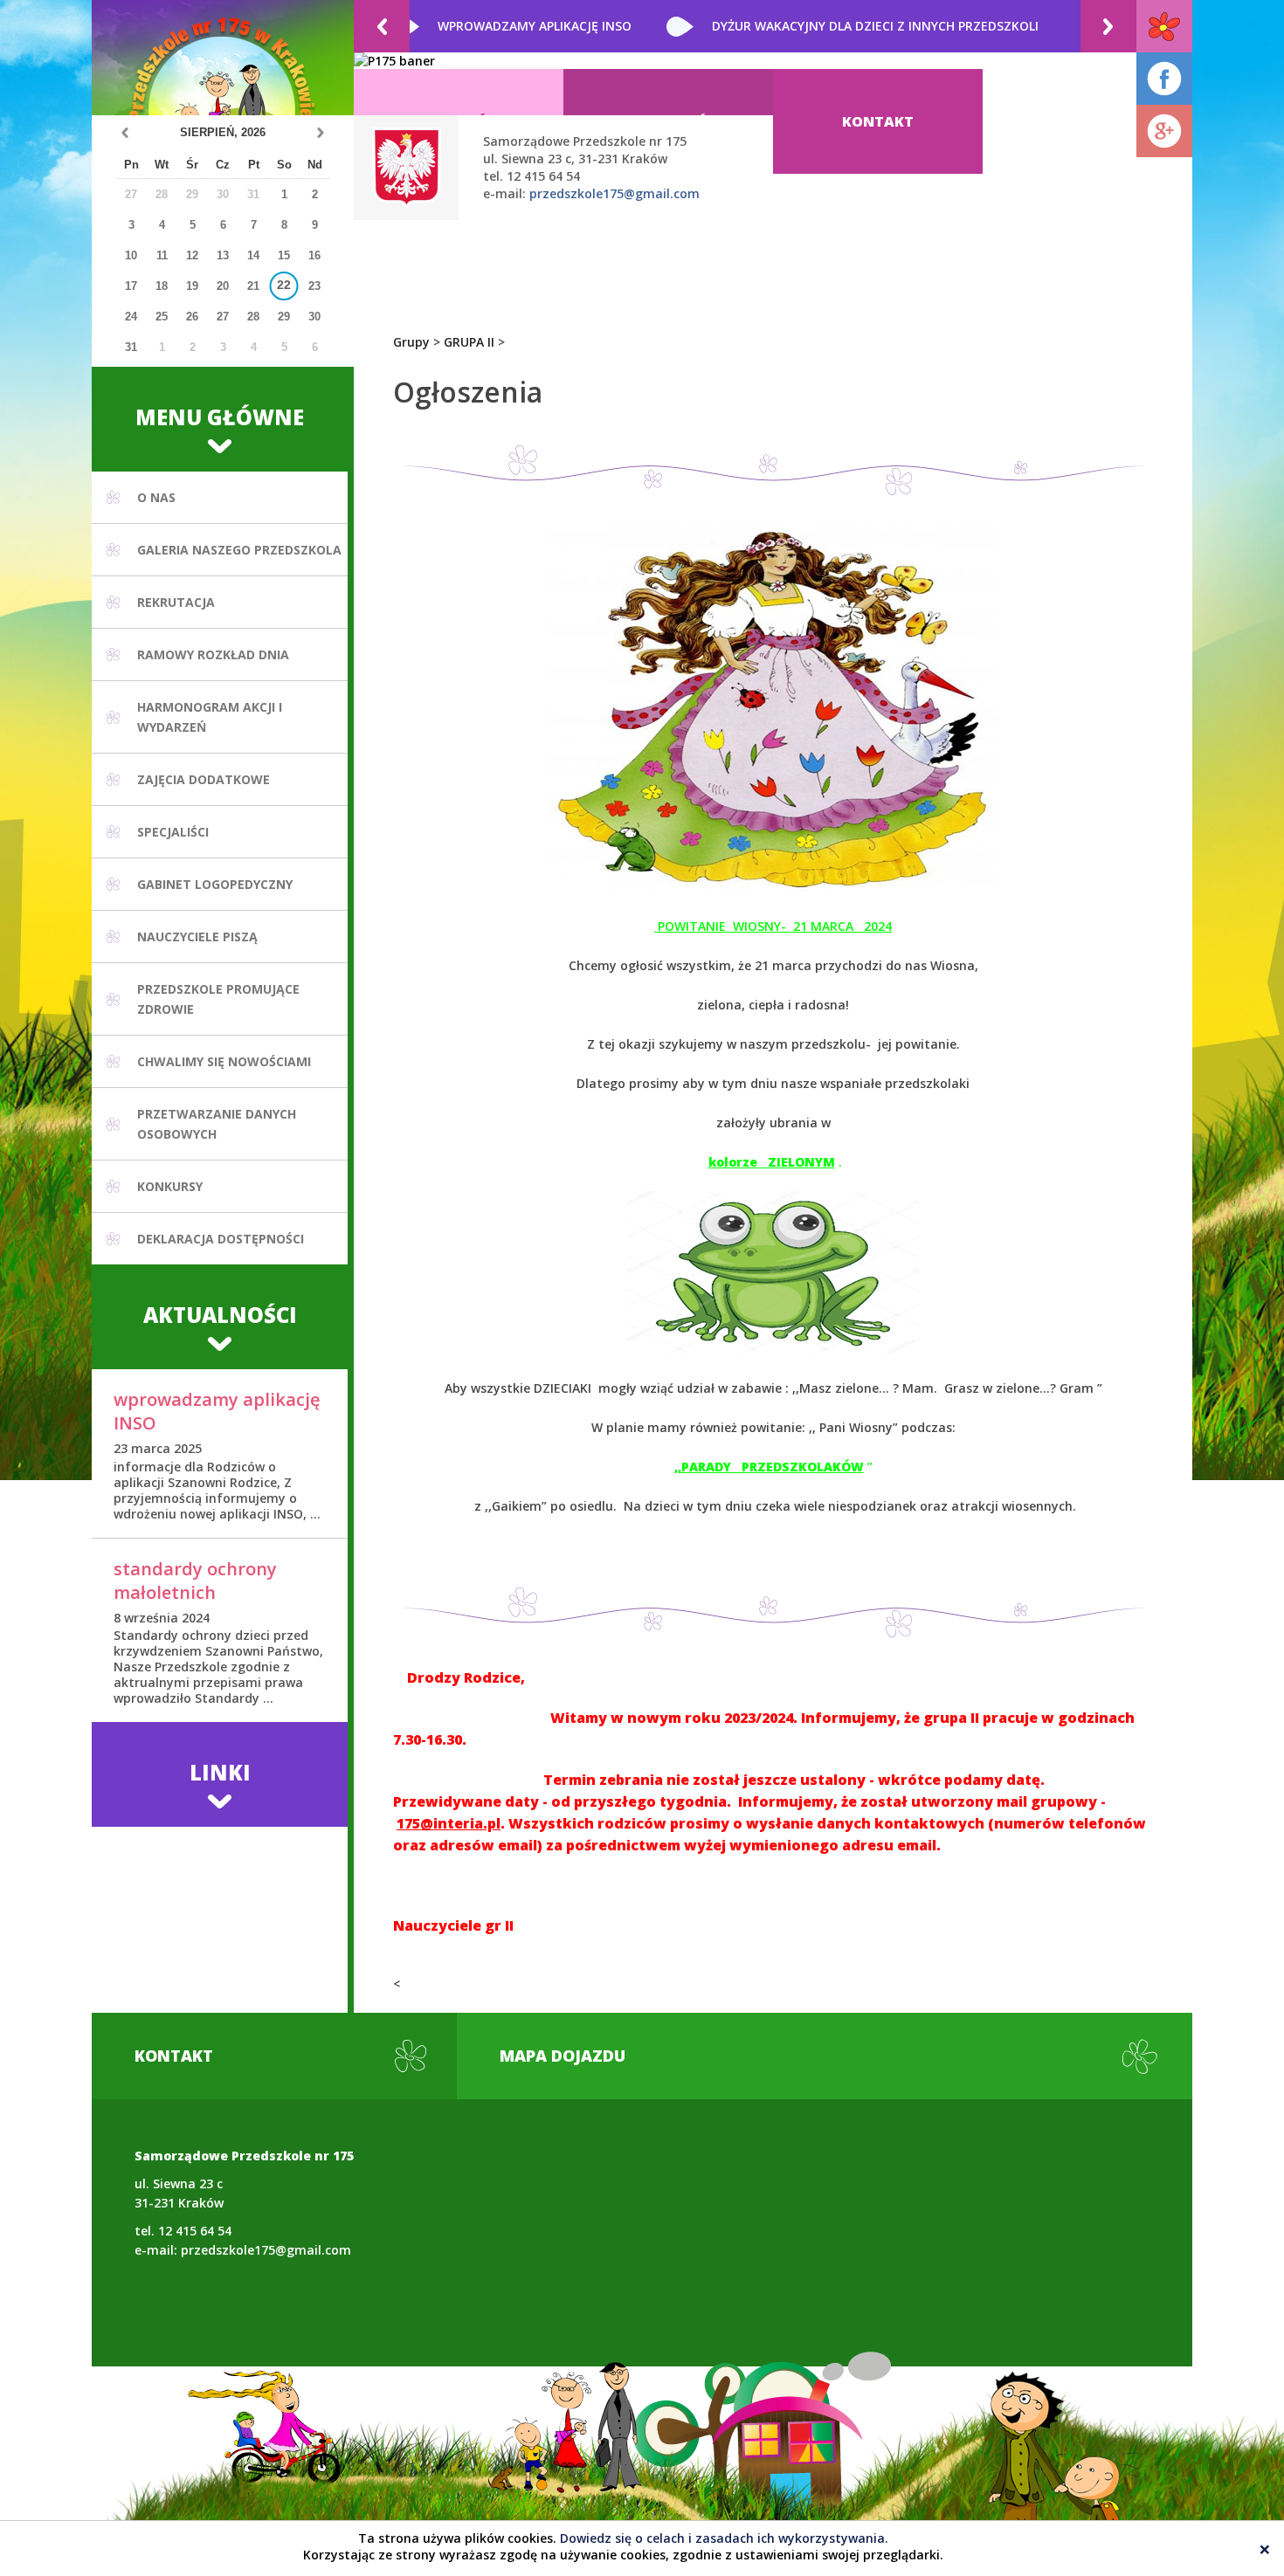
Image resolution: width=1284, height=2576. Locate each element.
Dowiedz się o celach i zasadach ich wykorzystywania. (724, 2538)
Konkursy (170, 1186)
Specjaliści (173, 832)
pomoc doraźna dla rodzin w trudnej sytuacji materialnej (838, 26)
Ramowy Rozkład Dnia (213, 654)
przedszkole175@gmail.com (614, 193)
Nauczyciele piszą (197, 937)
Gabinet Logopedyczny (215, 884)
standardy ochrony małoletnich (195, 1581)
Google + (1164, 131)
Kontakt (878, 121)
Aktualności (220, 1315)
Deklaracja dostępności (221, 1239)
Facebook (1164, 79)
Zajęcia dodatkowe (204, 779)
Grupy (411, 342)
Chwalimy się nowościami (224, 1061)
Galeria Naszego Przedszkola (239, 550)
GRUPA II (469, 342)
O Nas (156, 497)
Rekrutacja (176, 602)
